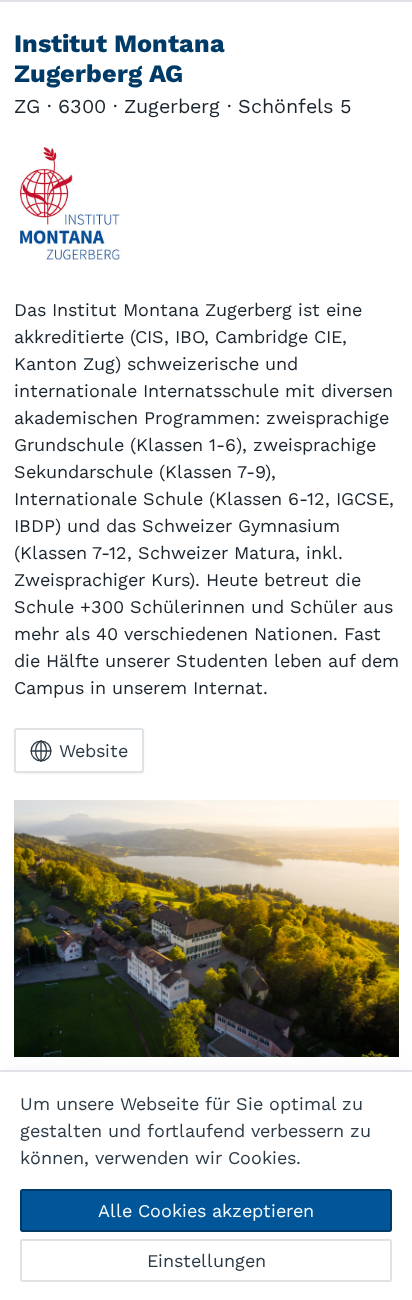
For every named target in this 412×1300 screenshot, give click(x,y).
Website (93, 750)
